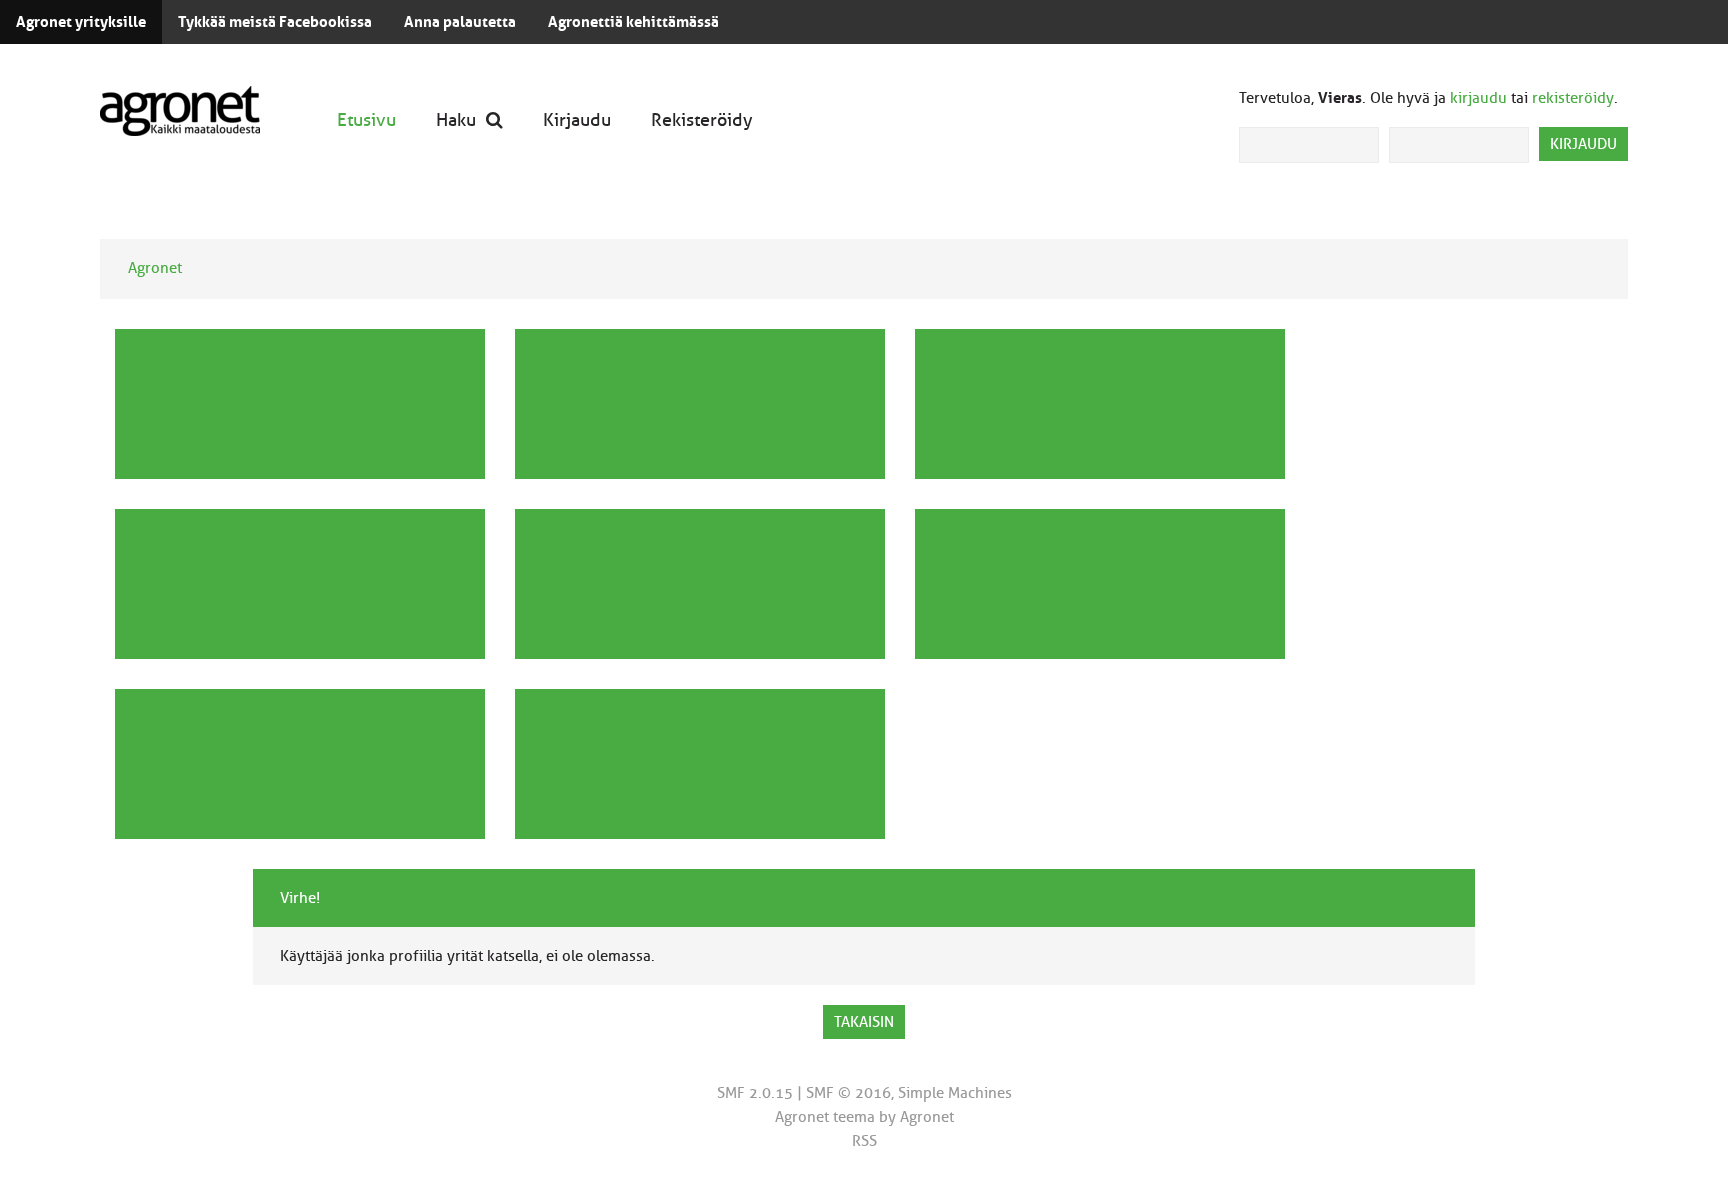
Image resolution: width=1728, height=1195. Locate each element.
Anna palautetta (460, 22)
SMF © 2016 (848, 1093)
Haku (456, 119)
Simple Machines (955, 1093)
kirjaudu (1478, 98)
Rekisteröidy (702, 119)
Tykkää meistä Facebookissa (275, 22)
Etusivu (366, 119)
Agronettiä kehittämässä (633, 22)
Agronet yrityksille (81, 22)
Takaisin (864, 1022)
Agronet (155, 268)
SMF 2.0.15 (755, 1093)
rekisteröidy (1573, 98)
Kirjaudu (577, 119)
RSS (864, 1141)
